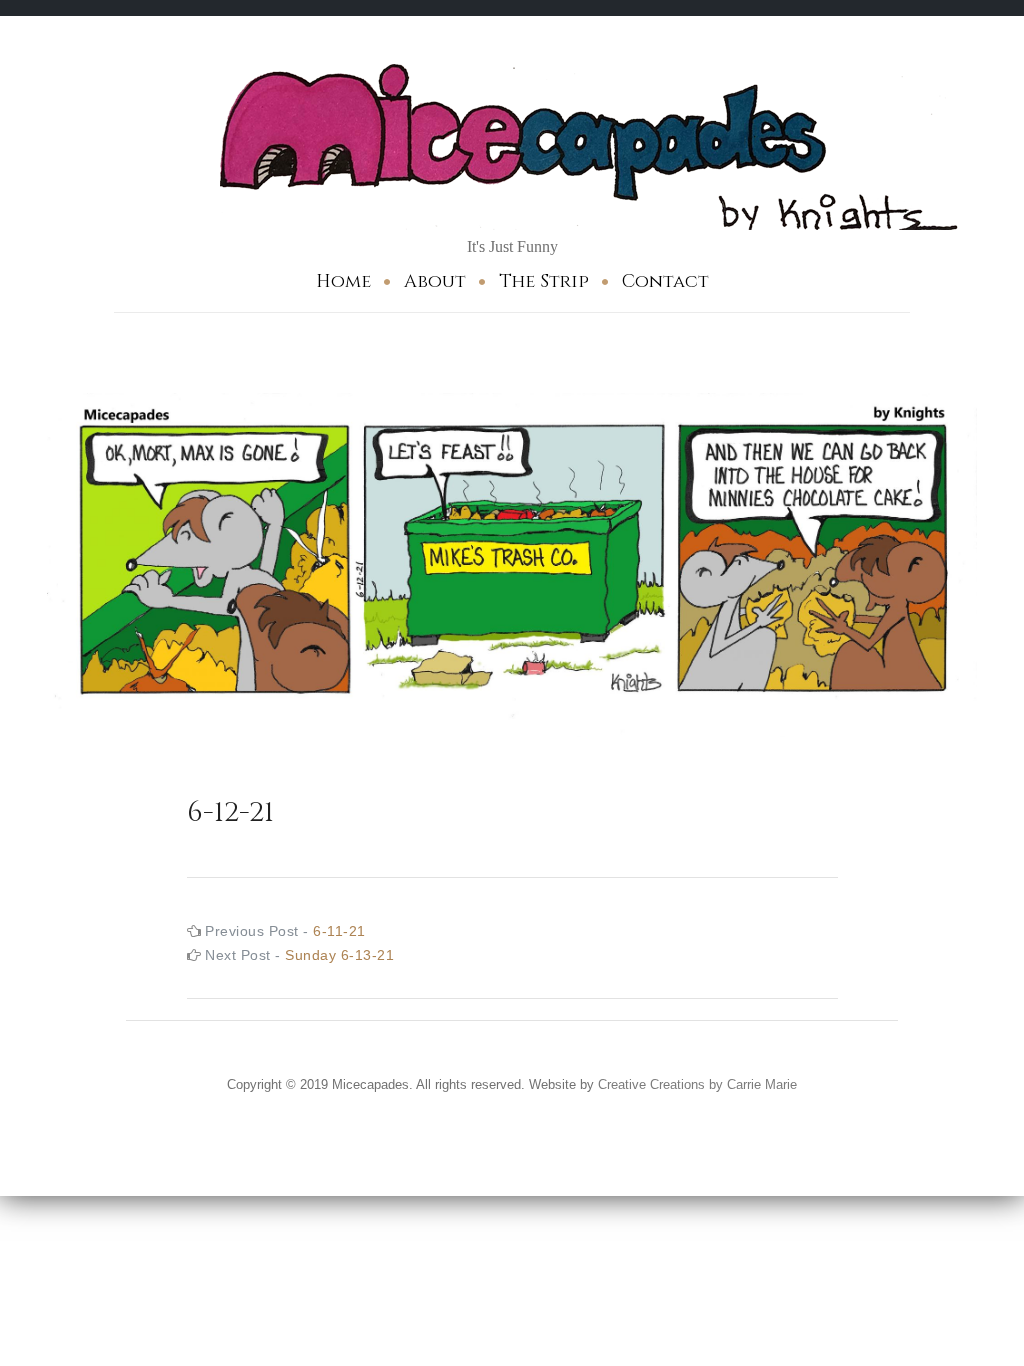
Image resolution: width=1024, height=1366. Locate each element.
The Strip (544, 281)
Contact (665, 281)
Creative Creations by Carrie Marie (697, 1084)
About (435, 281)
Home (343, 281)
